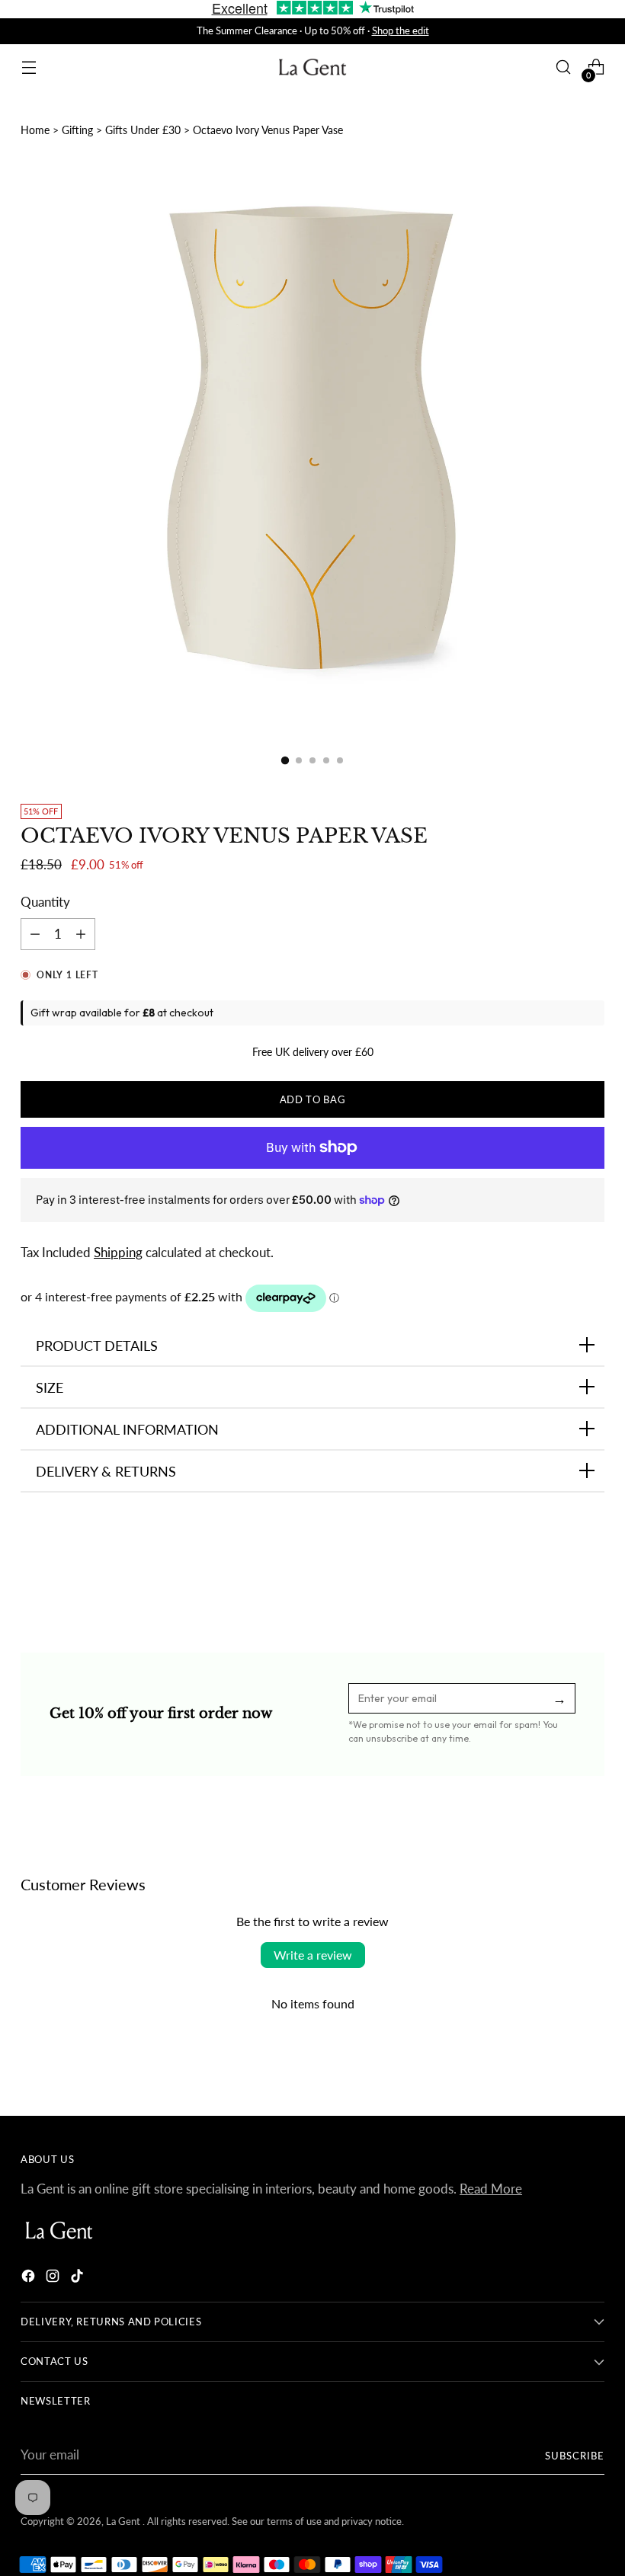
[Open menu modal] (29, 67)
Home (35, 130)
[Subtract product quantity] (81, 934)
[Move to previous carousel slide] (556, 1570)
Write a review (313, 1955)
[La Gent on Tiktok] (79, 2278)
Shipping (118, 1253)
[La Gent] (312, 67)
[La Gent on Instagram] (54, 2278)
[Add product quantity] (35, 934)
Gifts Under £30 (143, 130)
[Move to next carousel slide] (591, 1570)
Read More (491, 2189)
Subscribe (575, 2456)
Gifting (77, 130)
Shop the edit (401, 30)
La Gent (124, 2521)
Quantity (45, 902)
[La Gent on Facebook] (30, 2278)
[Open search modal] (564, 67)
